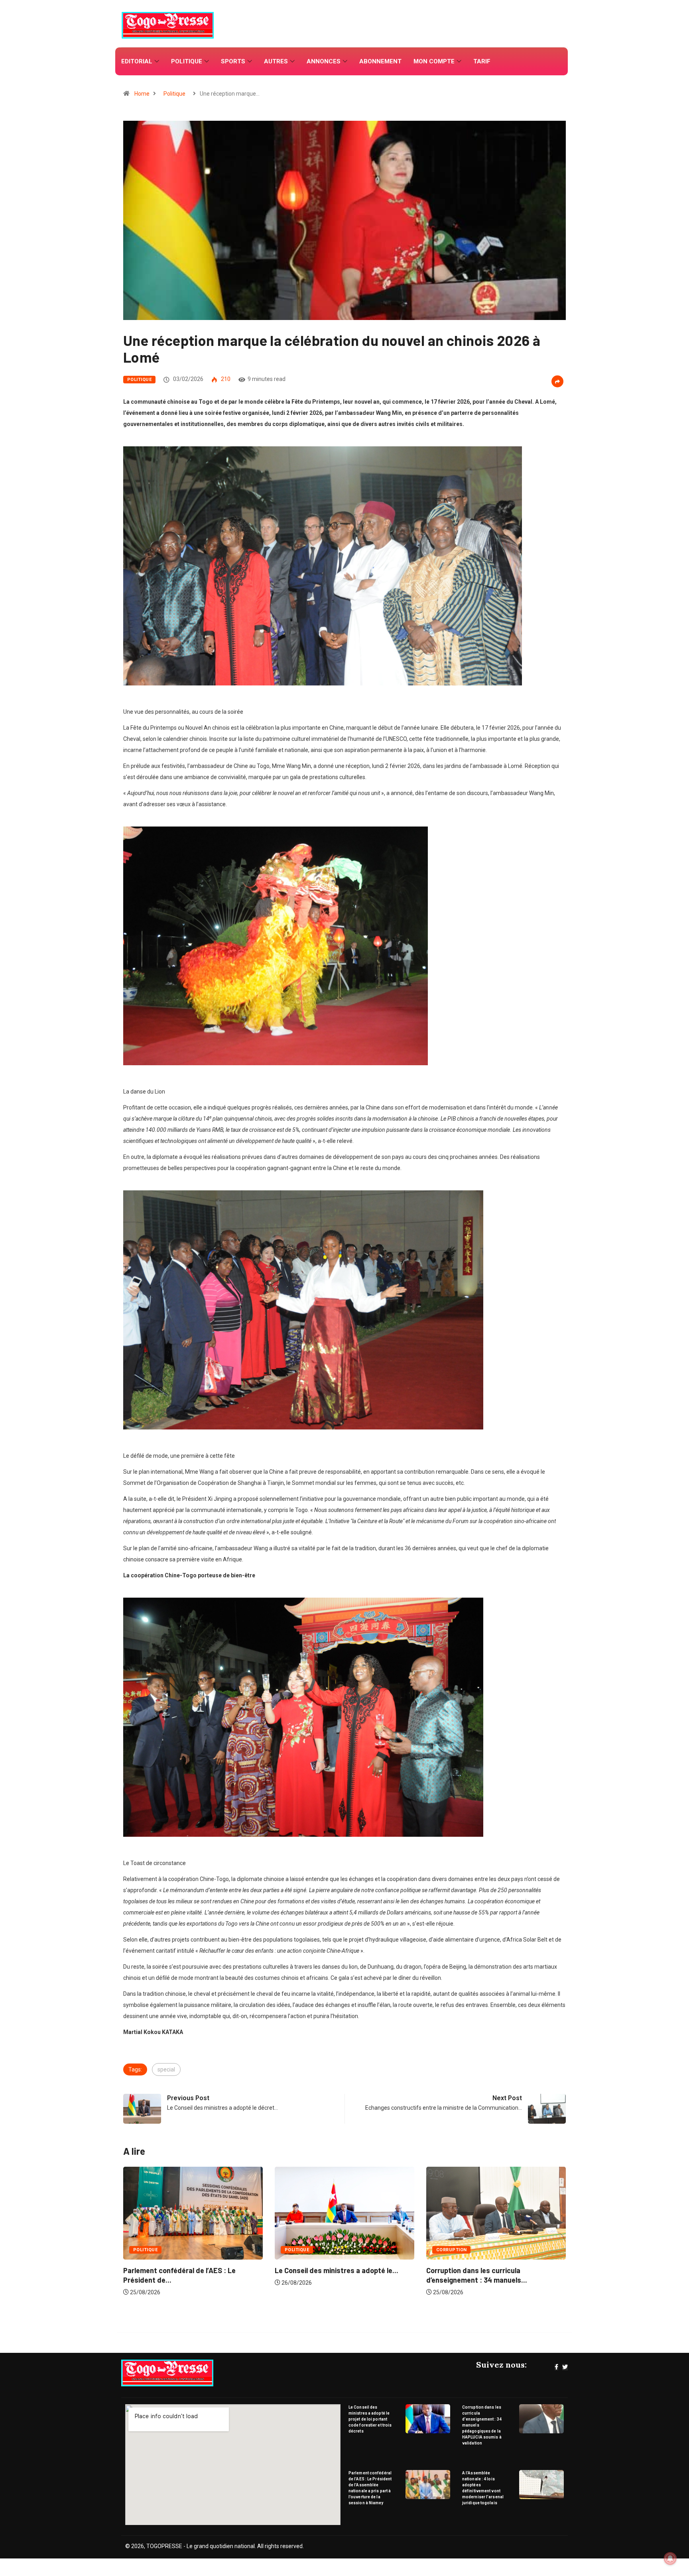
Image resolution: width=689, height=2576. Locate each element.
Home (142, 94)
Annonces (324, 61)
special (166, 2069)
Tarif (482, 61)
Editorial (137, 61)
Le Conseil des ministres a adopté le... (185, 2270)
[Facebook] (556, 2367)
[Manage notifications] (670, 2558)
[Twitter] (565, 2367)
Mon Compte (434, 61)
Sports (233, 61)
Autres (276, 61)
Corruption (300, 2250)
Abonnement (380, 61)
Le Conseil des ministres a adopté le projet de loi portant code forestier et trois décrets (370, 2419)
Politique (187, 61)
